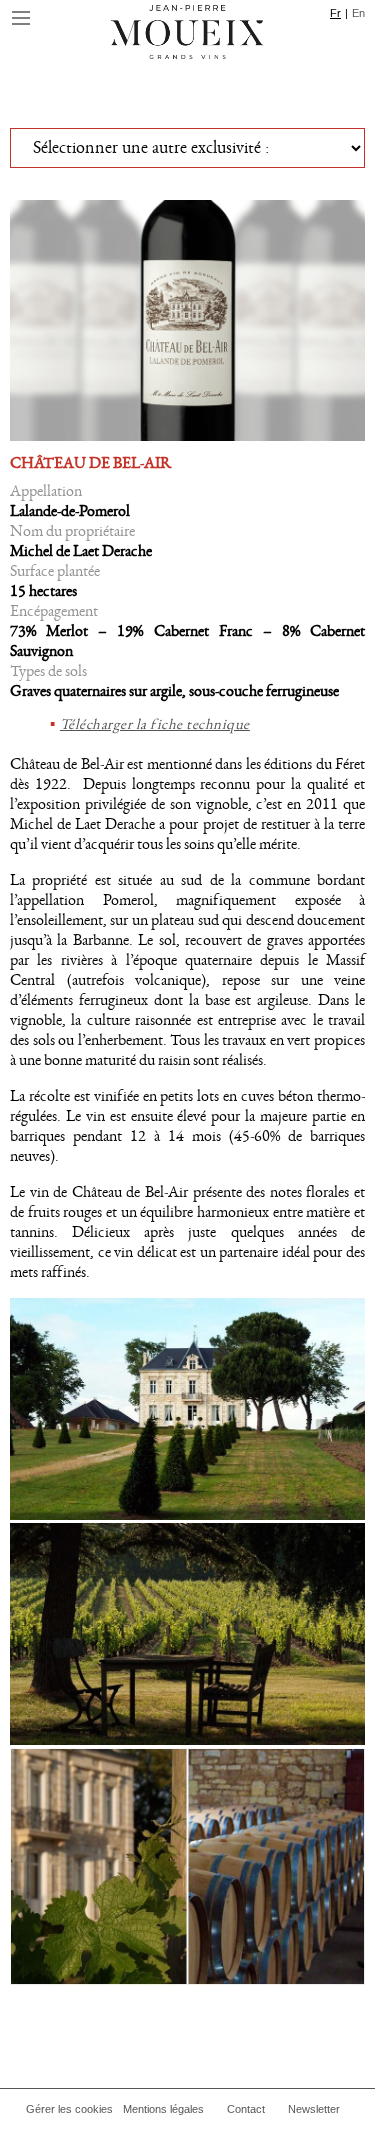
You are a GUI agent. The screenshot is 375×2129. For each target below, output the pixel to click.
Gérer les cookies (69, 2109)
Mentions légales (163, 2109)
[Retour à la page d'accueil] (187, 35)
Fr (335, 13)
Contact (246, 2109)
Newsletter (314, 2109)
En (358, 13)
